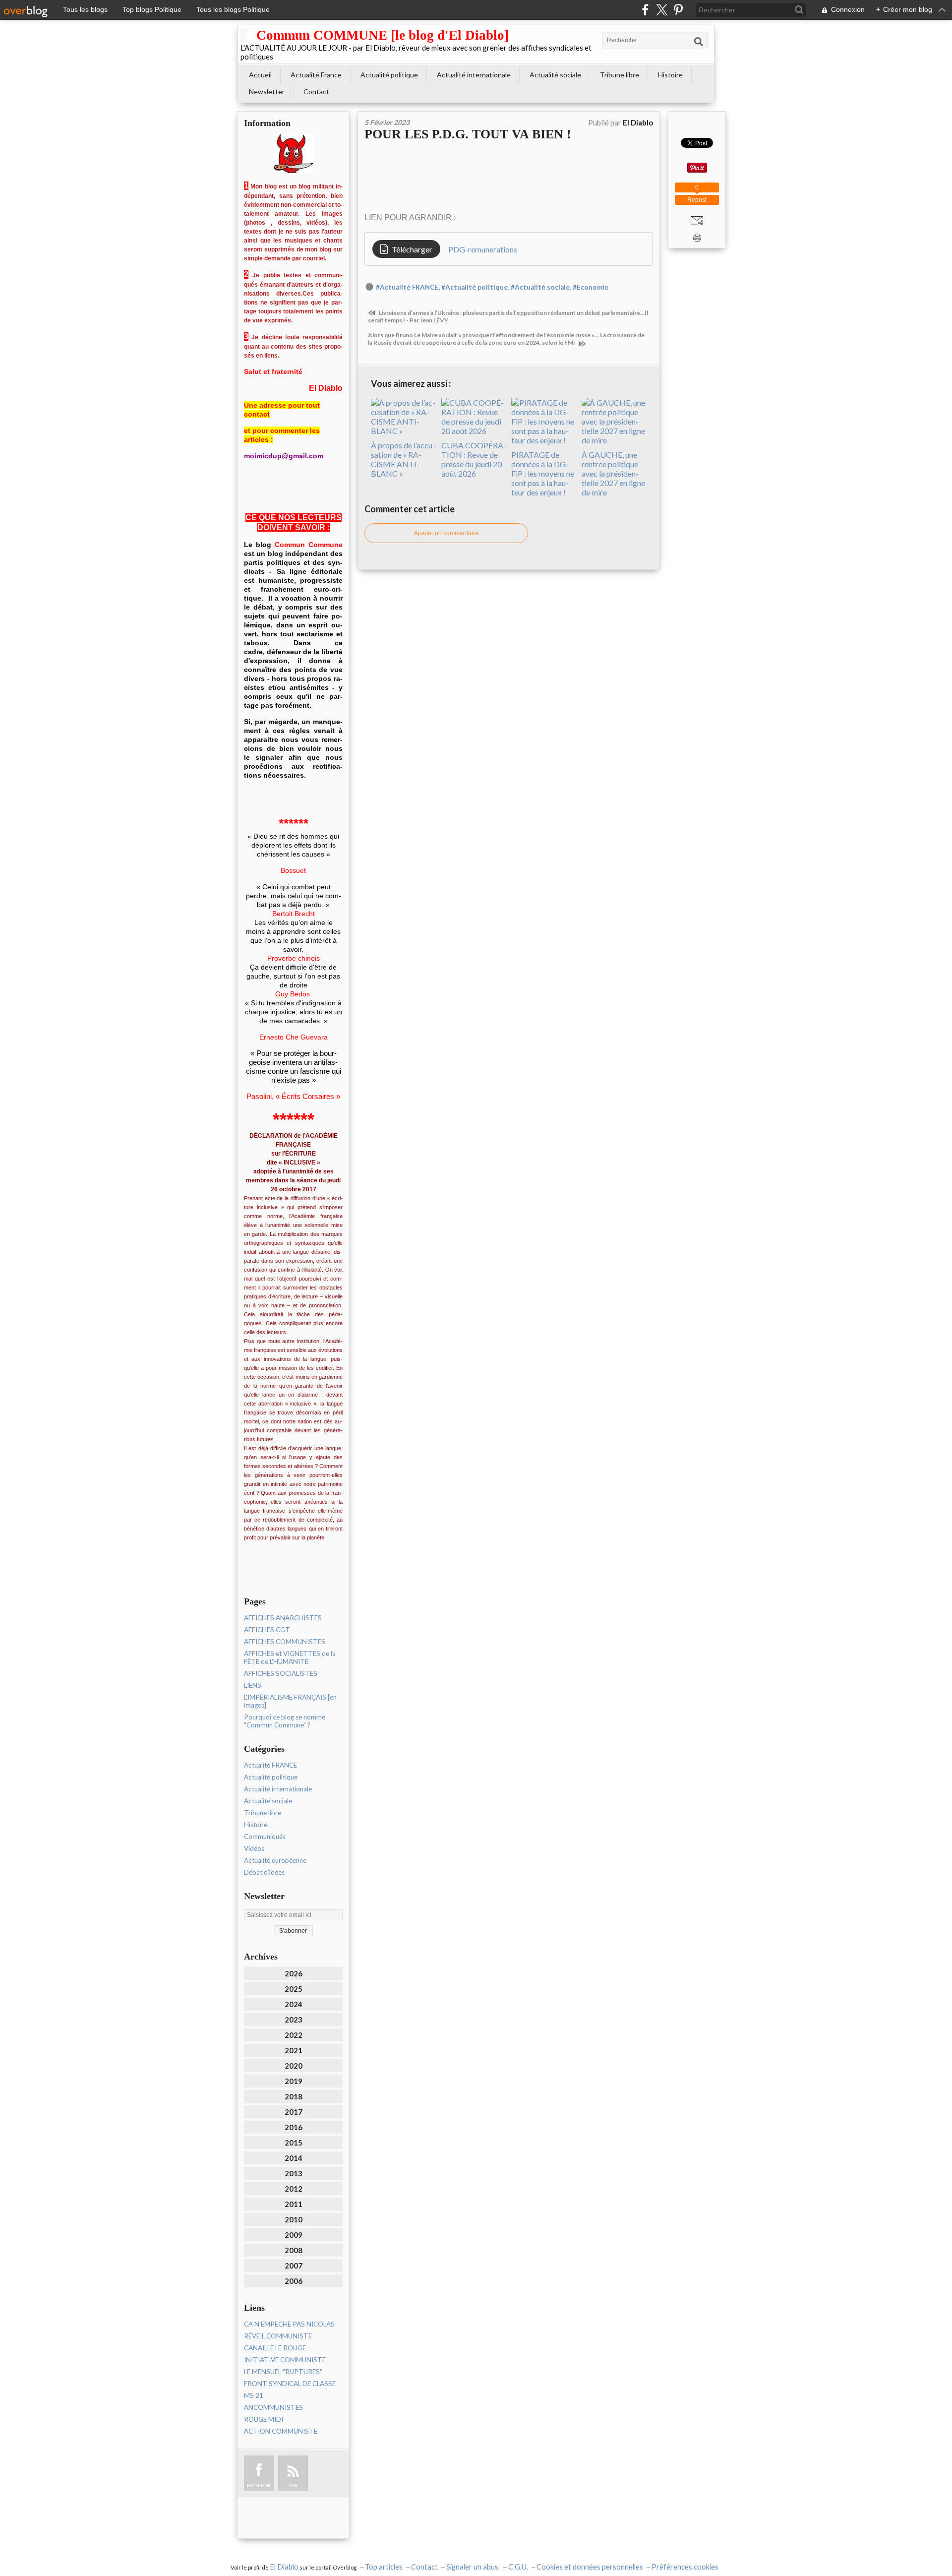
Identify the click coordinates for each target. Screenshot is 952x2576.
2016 (294, 2127)
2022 (294, 2035)
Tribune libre (620, 75)
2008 (294, 2250)
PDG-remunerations (483, 249)
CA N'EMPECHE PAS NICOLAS (289, 2324)
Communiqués (265, 1837)
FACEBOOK (259, 2485)
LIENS (253, 1685)
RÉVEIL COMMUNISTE (278, 2336)
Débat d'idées (264, 1872)
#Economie (591, 287)
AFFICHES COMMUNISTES (285, 1642)
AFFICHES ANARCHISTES (283, 1618)
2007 (294, 2266)
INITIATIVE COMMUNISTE (285, 2360)
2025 (294, 1989)
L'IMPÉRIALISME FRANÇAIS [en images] (290, 1701)
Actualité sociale (555, 75)
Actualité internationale (474, 75)
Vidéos (254, 1848)
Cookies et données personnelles (590, 2567)
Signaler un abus (473, 2567)
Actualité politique (389, 75)
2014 (294, 2158)
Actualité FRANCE (270, 1765)
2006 (294, 2281)
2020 (294, 2066)
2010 (294, 2219)
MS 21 (254, 2395)
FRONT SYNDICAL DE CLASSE (290, 2384)
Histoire (670, 75)
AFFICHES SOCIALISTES (281, 1673)
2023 (294, 2020)
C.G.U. (518, 2567)
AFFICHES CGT (267, 1630)
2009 (294, 2235)
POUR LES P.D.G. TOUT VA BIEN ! (468, 134)
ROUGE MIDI (264, 2419)
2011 (294, 2204)
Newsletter (267, 92)
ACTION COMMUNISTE (281, 2431)
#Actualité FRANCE (407, 287)
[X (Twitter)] (662, 10)
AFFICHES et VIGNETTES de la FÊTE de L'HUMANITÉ (290, 1657)
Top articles (384, 2567)
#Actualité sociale (540, 287)
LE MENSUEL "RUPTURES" (283, 2372)
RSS (293, 2485)
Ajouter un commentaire (446, 533)
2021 (294, 2050)
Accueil (260, 75)
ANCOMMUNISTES (273, 2407)
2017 (294, 2112)
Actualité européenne (275, 1860)
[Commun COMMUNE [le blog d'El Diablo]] (243, 35)
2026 (294, 1973)
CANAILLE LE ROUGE (275, 2348)
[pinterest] (678, 10)
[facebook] (645, 10)
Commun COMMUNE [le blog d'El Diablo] (383, 35)
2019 (294, 2081)
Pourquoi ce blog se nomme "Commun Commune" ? (285, 1721)
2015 (294, 2143)
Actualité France (316, 75)
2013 (294, 2173)
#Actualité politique (475, 287)
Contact (316, 92)
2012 (294, 2189)
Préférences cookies (685, 2567)
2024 (294, 2004)
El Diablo (284, 2567)
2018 (294, 2096)
